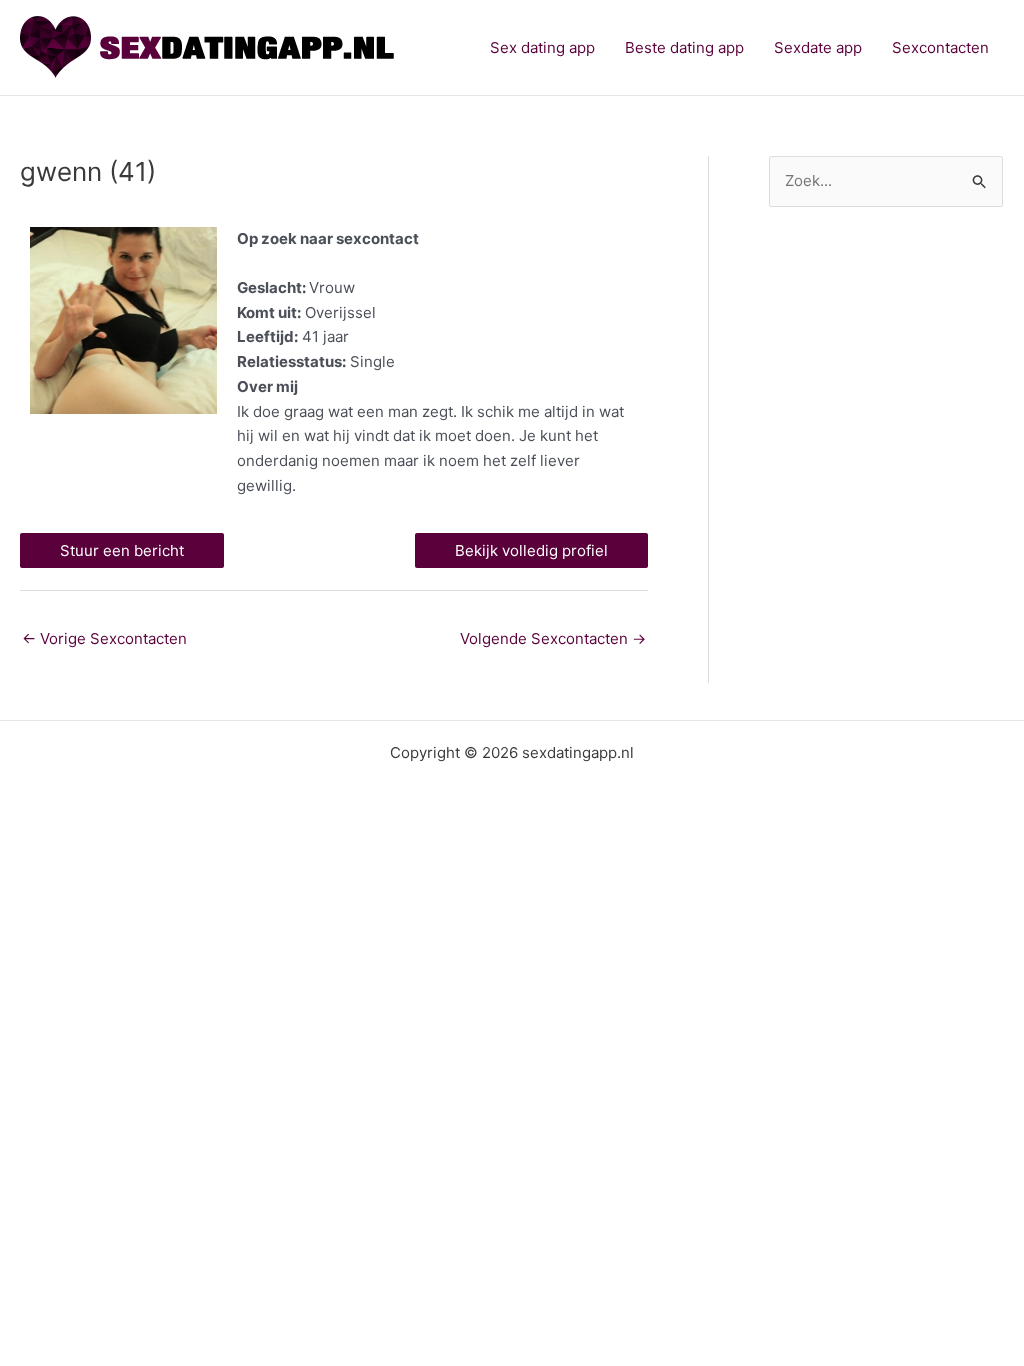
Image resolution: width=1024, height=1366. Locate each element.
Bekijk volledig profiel (531, 550)
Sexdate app (818, 47)
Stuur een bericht (122, 550)
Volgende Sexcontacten (553, 638)
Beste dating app (684, 47)
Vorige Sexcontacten (104, 638)
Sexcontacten (940, 47)
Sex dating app (542, 47)
